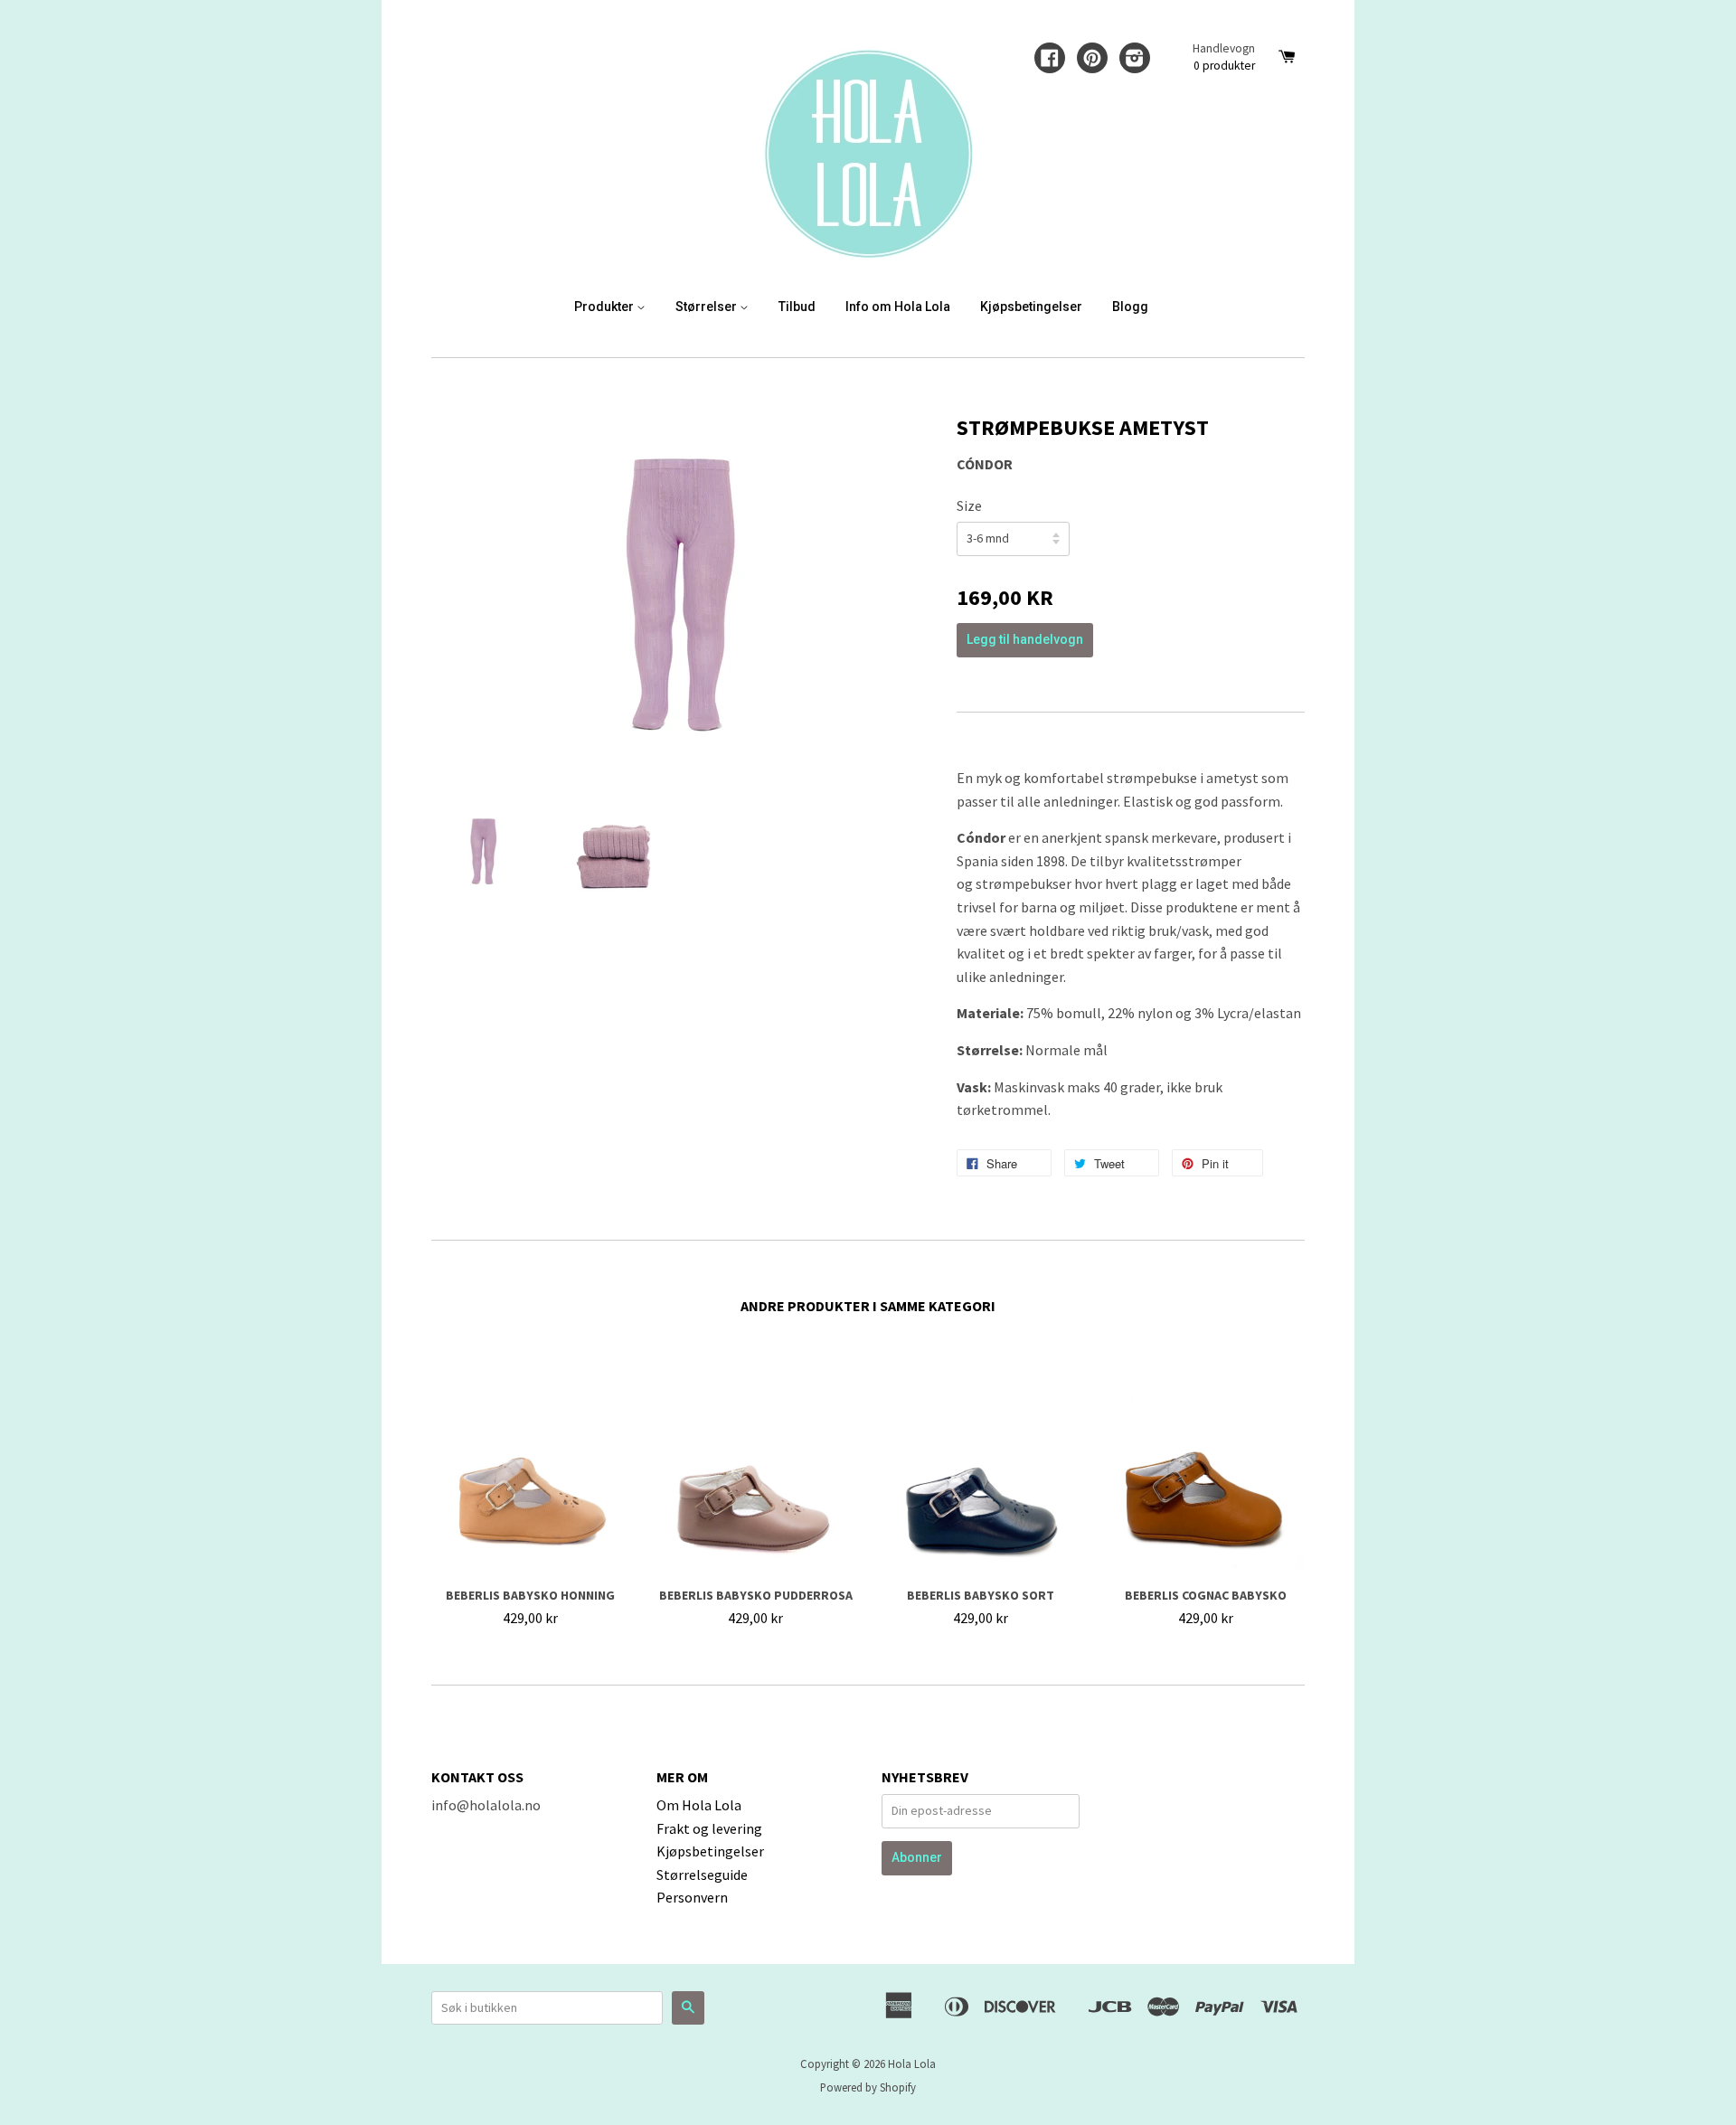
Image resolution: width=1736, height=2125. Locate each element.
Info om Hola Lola (898, 307)
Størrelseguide (702, 1875)
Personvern (692, 1897)
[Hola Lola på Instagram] (1135, 60)
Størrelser (708, 307)
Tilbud (797, 307)
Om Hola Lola (699, 1805)
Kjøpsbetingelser (1031, 307)
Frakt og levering (709, 1828)
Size (969, 505)
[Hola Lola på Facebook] (1050, 60)
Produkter (605, 307)
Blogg (1130, 307)
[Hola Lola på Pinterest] (1092, 60)
